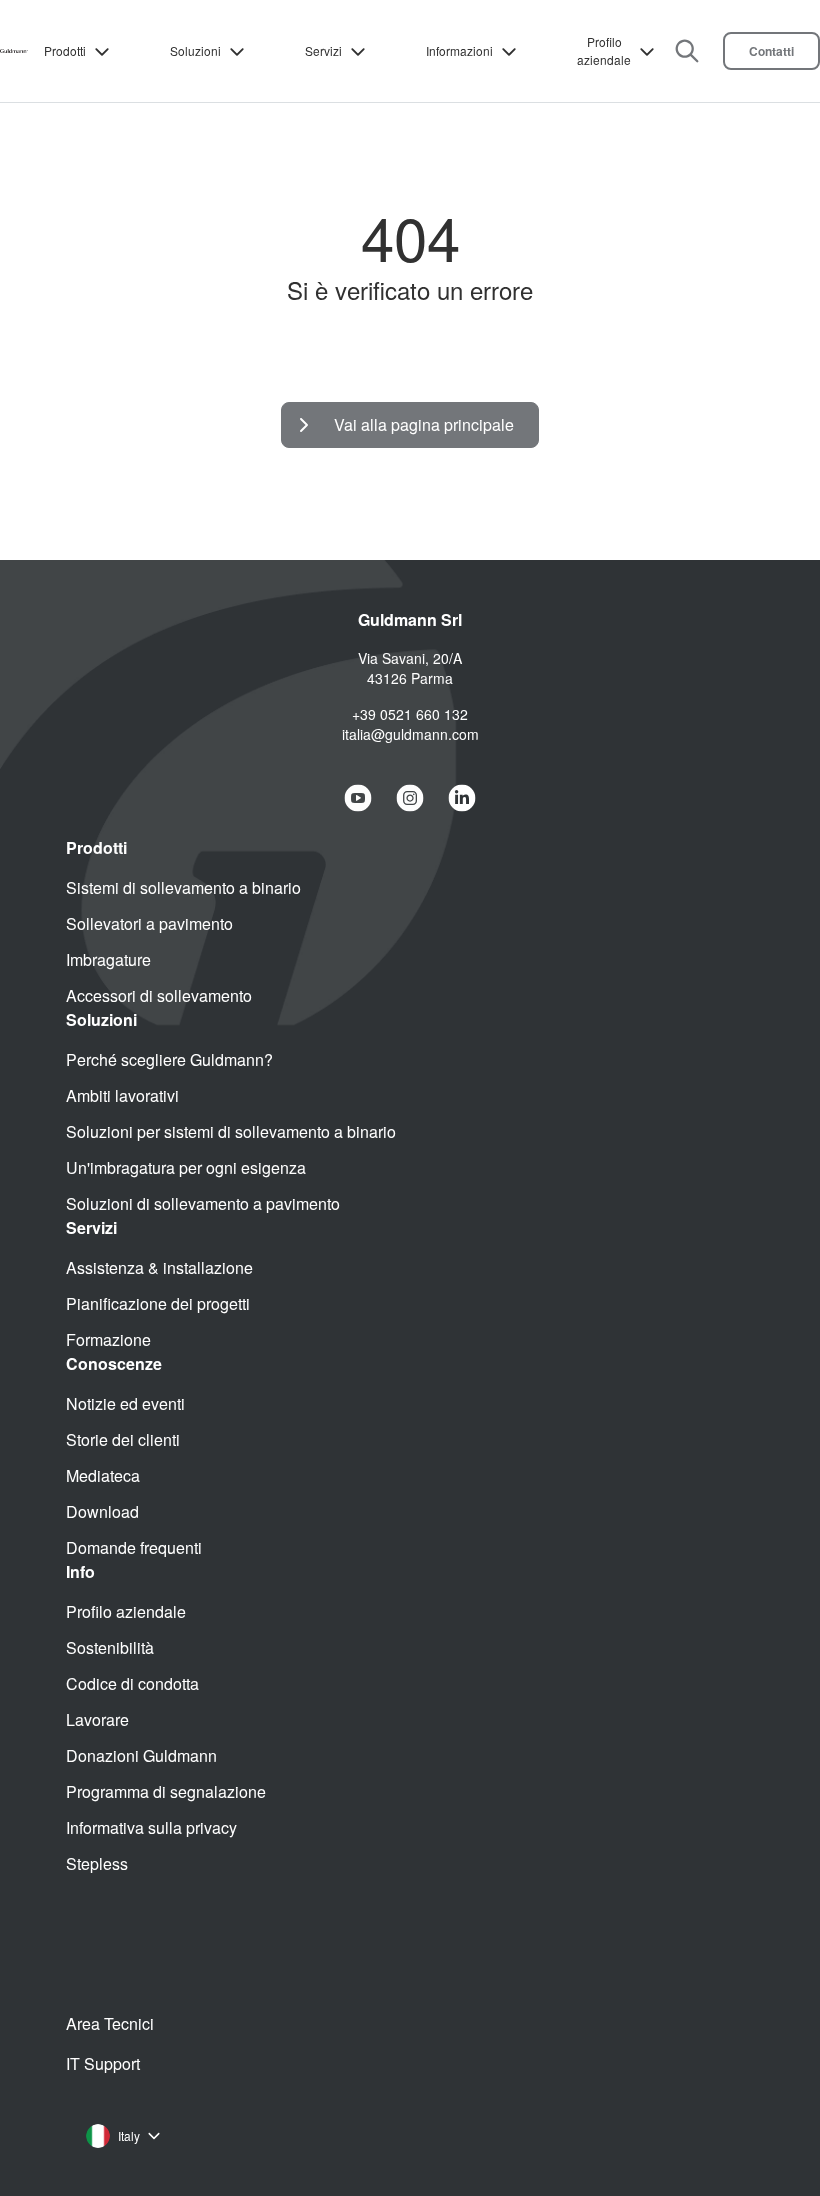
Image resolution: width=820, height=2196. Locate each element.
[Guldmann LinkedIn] (462, 798)
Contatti (771, 51)
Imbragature (108, 959)
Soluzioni (195, 50)
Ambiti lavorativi (122, 1095)
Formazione (108, 1339)
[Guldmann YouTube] (358, 798)
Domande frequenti (134, 1547)
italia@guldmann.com (410, 734)
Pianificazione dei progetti (158, 1303)
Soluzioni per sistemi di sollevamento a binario (231, 1131)
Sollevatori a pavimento (149, 923)
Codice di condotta (132, 1683)
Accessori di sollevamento (159, 995)
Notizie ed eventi (125, 1403)
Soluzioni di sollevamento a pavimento (203, 1203)
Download (102, 1511)
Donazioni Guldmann (141, 1755)
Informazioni (459, 50)
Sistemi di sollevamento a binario (183, 887)
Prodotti (65, 50)
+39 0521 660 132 (410, 714)
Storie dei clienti (123, 1439)
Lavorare (97, 1719)
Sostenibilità (110, 1647)
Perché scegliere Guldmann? (169, 1059)
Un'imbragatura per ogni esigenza (186, 1167)
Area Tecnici (110, 2023)
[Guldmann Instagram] (410, 798)
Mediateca (103, 1475)
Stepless (97, 1863)
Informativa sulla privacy (151, 1827)
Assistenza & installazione (159, 1267)
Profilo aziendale (604, 50)
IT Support (103, 2063)
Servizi (323, 50)
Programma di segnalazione (166, 1791)
